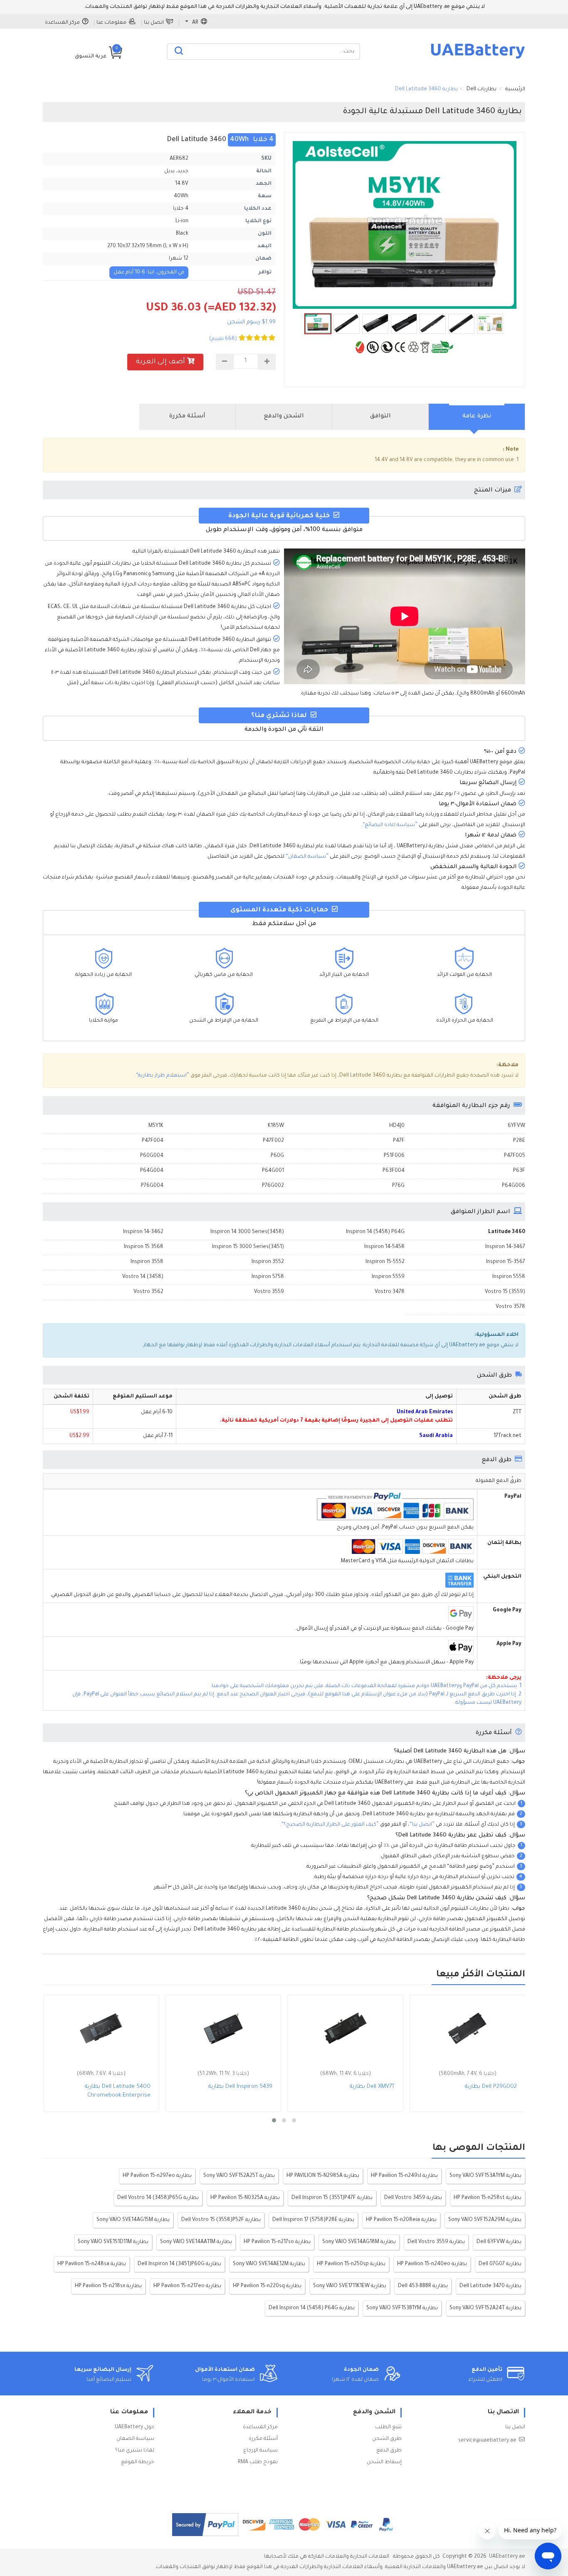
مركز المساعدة (62, 23)
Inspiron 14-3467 (505, 1247)
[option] (405, 225)
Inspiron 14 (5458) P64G (375, 1232)
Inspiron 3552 (268, 1262)
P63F (519, 1171)
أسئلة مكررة (263, 2439)
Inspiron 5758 (268, 1277)
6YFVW (516, 1126)
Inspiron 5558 (509, 1277)
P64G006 (514, 1186)
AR (195, 23)
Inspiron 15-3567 (506, 1262)
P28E (519, 1141)
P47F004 (153, 1141)
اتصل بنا (154, 23)
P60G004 (152, 1156)
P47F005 (515, 1156)
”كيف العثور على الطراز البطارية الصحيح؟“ (330, 1825)
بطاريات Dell (482, 89)
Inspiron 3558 (147, 1262)
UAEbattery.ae (507, 2557)
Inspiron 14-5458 (384, 1247)
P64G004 (152, 1171)
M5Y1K (156, 1126)
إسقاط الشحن (384, 2462)
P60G (277, 1156)
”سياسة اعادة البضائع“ (390, 825)
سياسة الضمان (135, 2439)
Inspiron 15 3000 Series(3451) (248, 1247)
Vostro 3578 (510, 1307)
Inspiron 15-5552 (385, 1262)
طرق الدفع (389, 2451)
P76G (398, 1186)
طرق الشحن (387, 2439)
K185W (276, 1126)
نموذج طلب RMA (258, 2462)
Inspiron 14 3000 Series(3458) (247, 1232)
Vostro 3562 (148, 1292)
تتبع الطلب (388, 2427)
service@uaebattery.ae (487, 2441)
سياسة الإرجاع (261, 2451)
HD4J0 (397, 1126)
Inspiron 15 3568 (144, 1247)
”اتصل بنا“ (422, 1825)
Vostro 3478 (390, 1292)
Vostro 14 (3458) (143, 1277)
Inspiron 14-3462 (143, 1232)
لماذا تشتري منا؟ (135, 2451)
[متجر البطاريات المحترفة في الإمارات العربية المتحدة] (478, 58)
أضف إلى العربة (161, 362)
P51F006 (394, 1156)
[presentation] (477, 417)
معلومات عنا (111, 23)
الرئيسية (515, 89)
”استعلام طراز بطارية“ (163, 1076)
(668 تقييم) (223, 339)
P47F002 (273, 1141)
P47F (399, 1141)
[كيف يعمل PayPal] (205, 2525)
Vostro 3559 (269, 1292)
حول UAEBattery (135, 2427)
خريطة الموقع (138, 2462)
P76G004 (152, 1186)
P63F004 (394, 1171)
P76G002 (273, 1186)
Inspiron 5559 (388, 1277)
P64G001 (273, 1171)
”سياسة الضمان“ (307, 857)
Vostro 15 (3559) (505, 1292)
